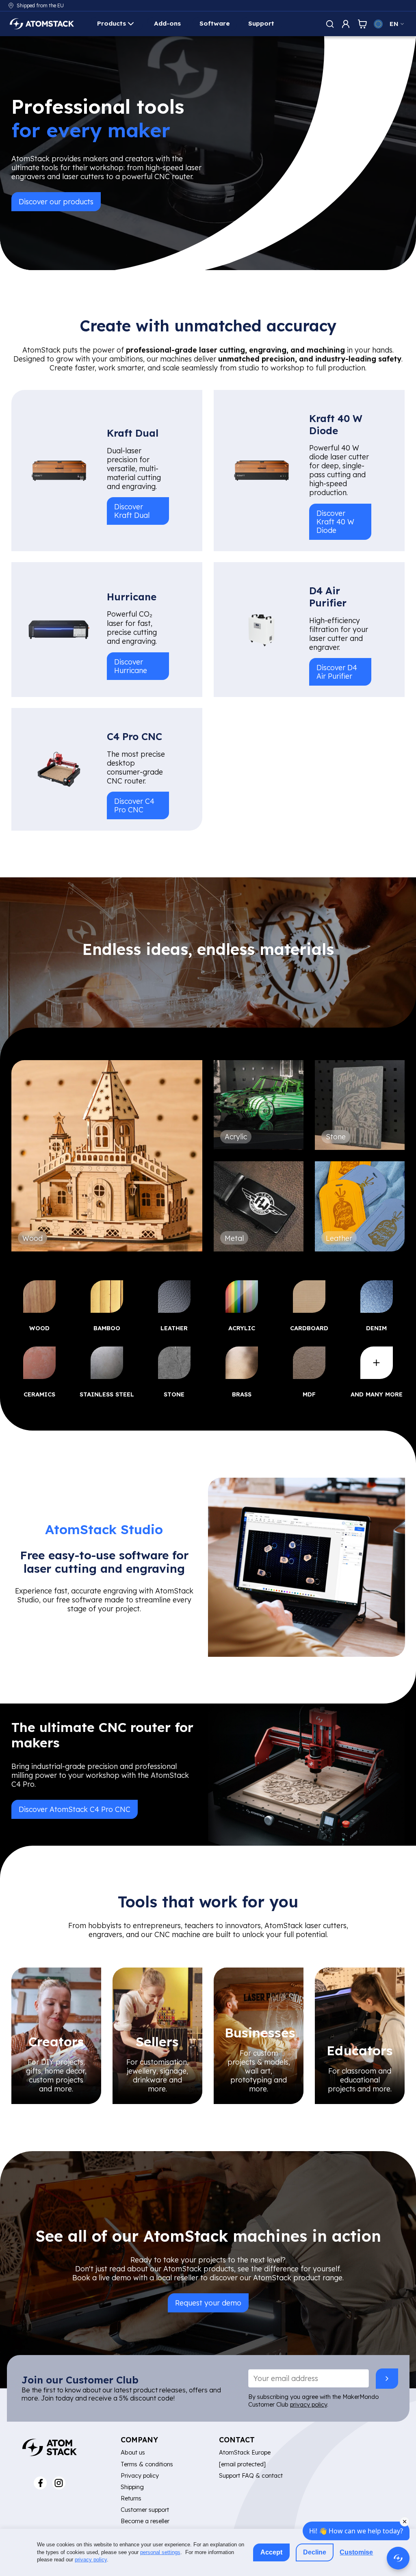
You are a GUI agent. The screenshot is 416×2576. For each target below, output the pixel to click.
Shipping (132, 2487)
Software (215, 23)
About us (133, 2452)
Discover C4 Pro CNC (134, 805)
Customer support (145, 2510)
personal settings (160, 2552)
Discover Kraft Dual (132, 511)
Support (261, 23)
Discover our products (56, 201)
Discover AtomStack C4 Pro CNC (75, 1809)
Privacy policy (140, 2475)
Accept (271, 2552)
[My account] (346, 24)
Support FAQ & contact (251, 2475)
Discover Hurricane (131, 666)
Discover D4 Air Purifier (337, 672)
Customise (356, 2552)
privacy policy (309, 2404)
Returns (131, 2498)
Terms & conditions (147, 2464)
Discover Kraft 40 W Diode (335, 522)
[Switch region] (378, 24)
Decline (315, 2552)
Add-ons (167, 23)
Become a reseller (145, 2521)
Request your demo (208, 2303)
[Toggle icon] (330, 24)
